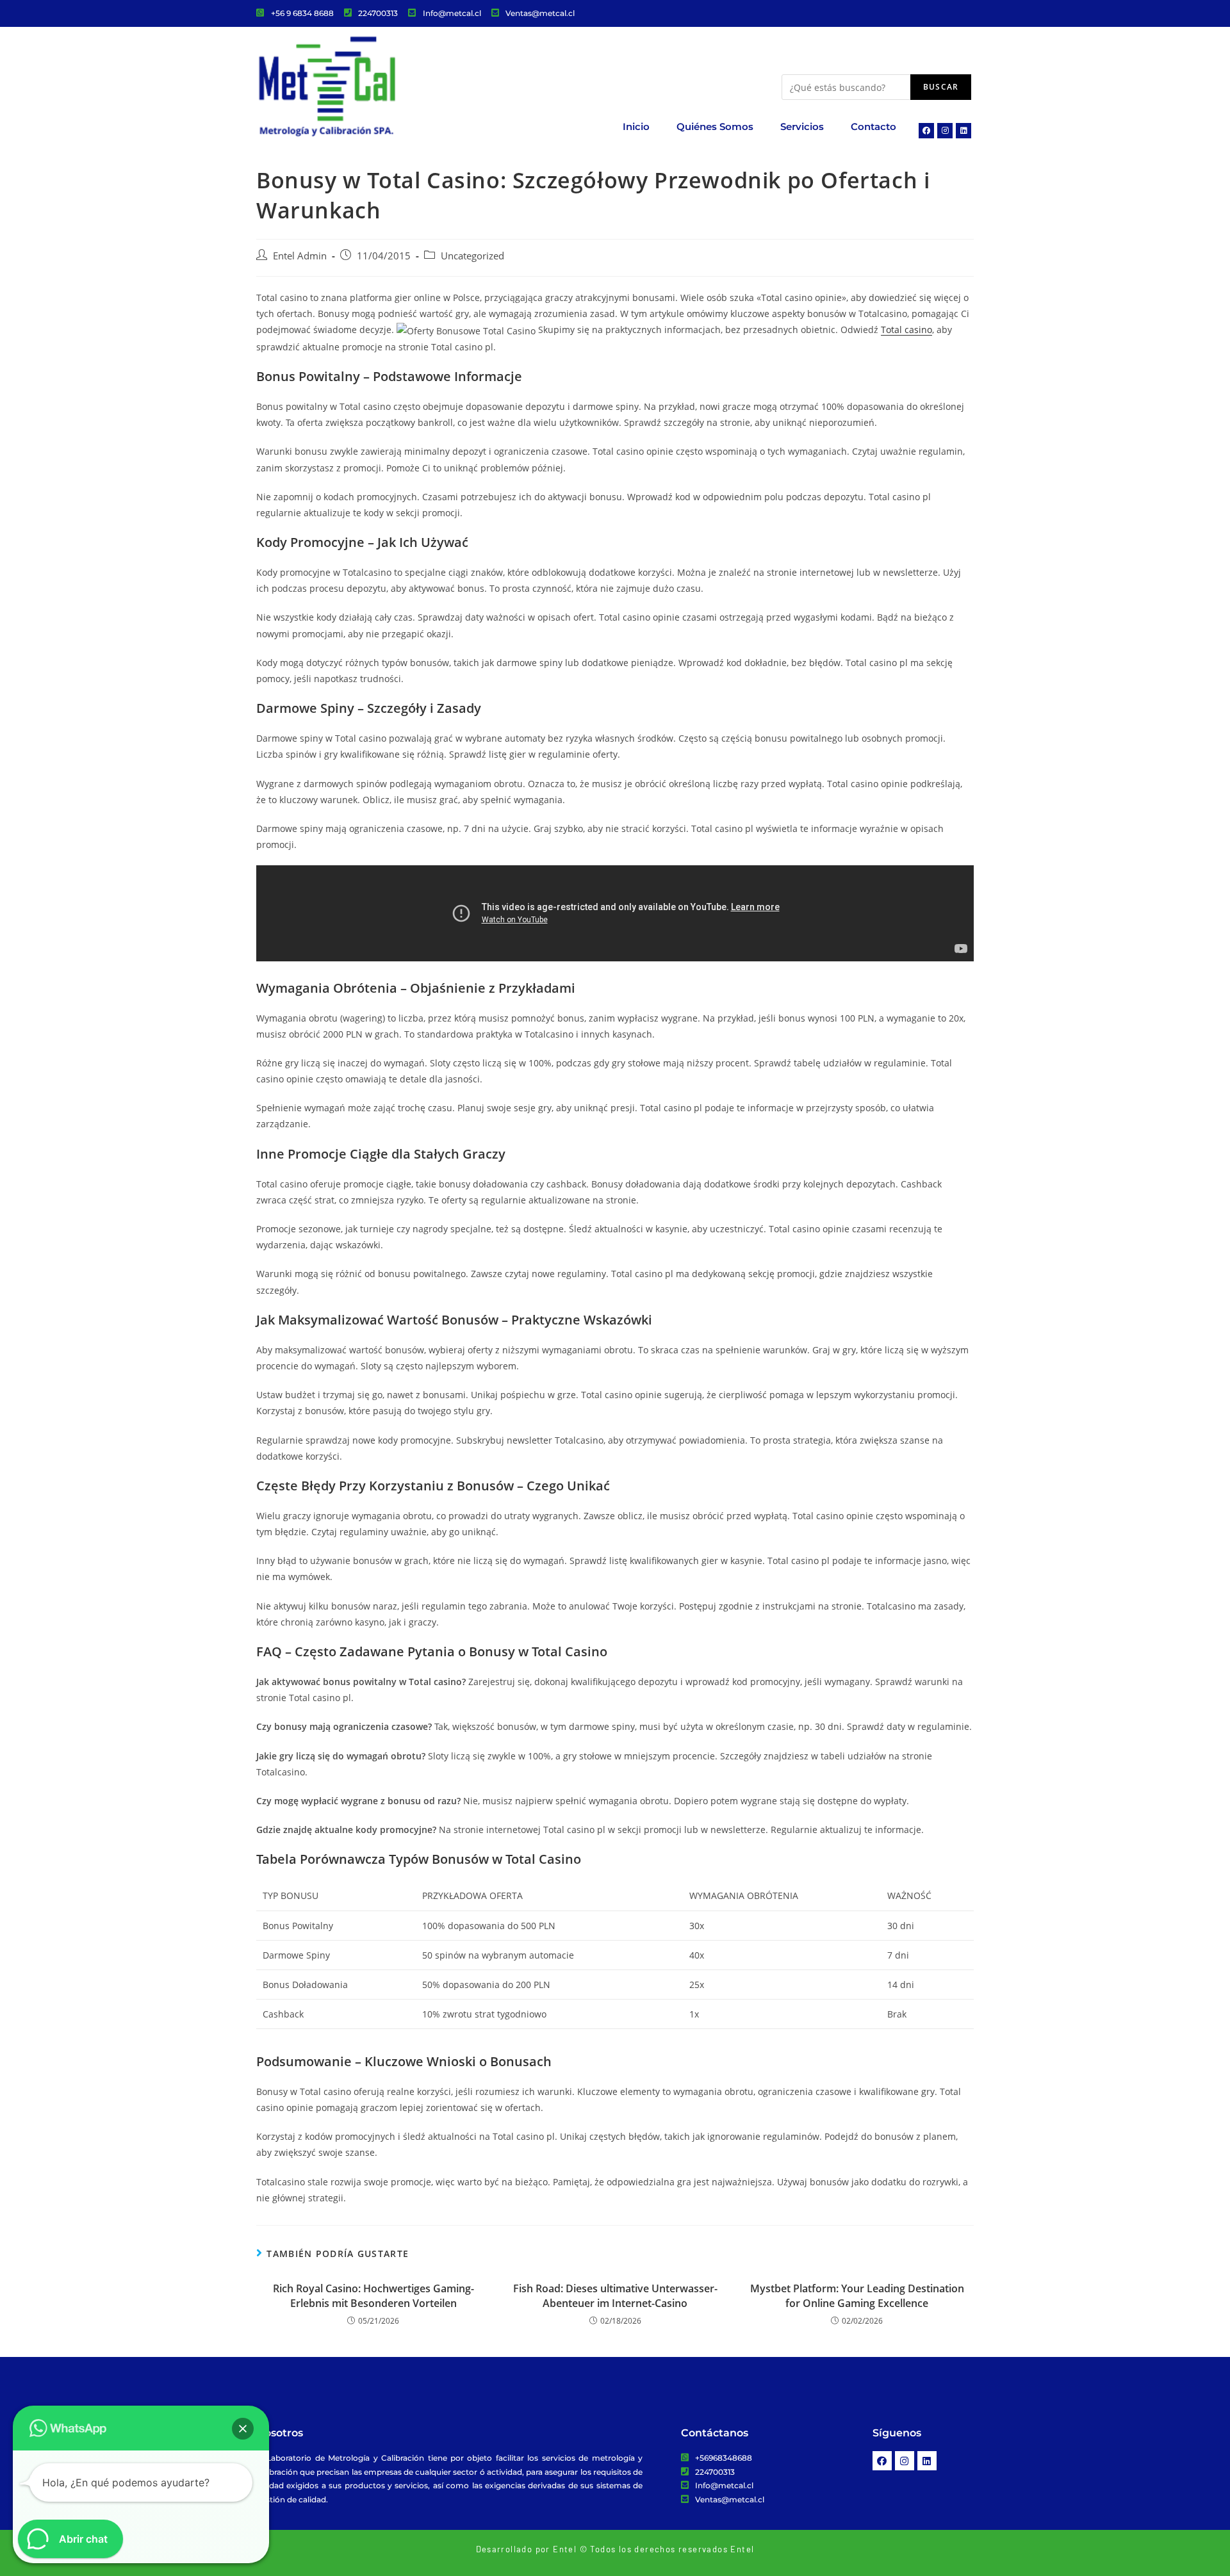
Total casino (906, 330)
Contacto (873, 126)
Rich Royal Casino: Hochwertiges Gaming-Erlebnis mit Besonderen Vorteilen (373, 2295)
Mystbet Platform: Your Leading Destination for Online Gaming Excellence (857, 2295)
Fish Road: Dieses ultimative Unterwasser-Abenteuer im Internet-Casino (615, 2295)
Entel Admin (300, 256)
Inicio (636, 126)
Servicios (802, 126)
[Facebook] (926, 131)
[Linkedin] (963, 131)
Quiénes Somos (715, 126)
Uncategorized (472, 256)
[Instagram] (945, 131)
